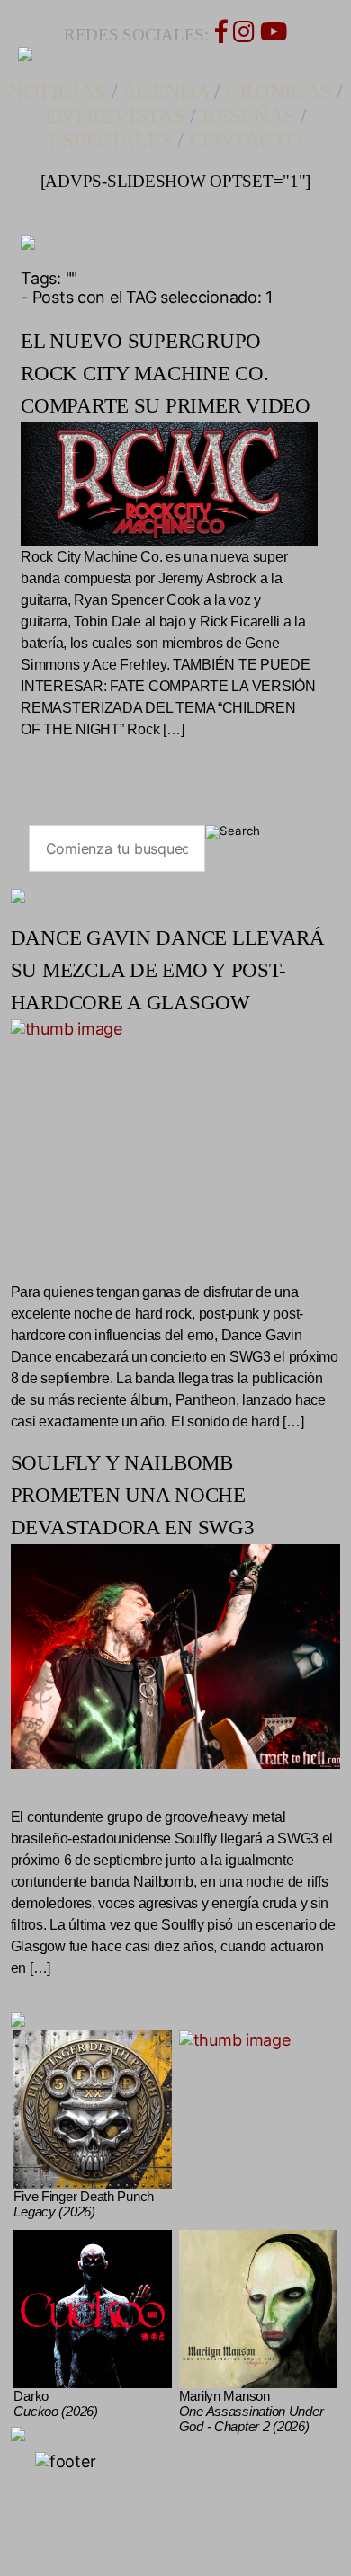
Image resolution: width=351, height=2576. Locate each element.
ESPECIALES (110, 140)
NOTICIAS (57, 92)
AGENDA (165, 92)
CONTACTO (246, 140)
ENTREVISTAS (115, 116)
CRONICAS (279, 92)
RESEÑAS (248, 116)
